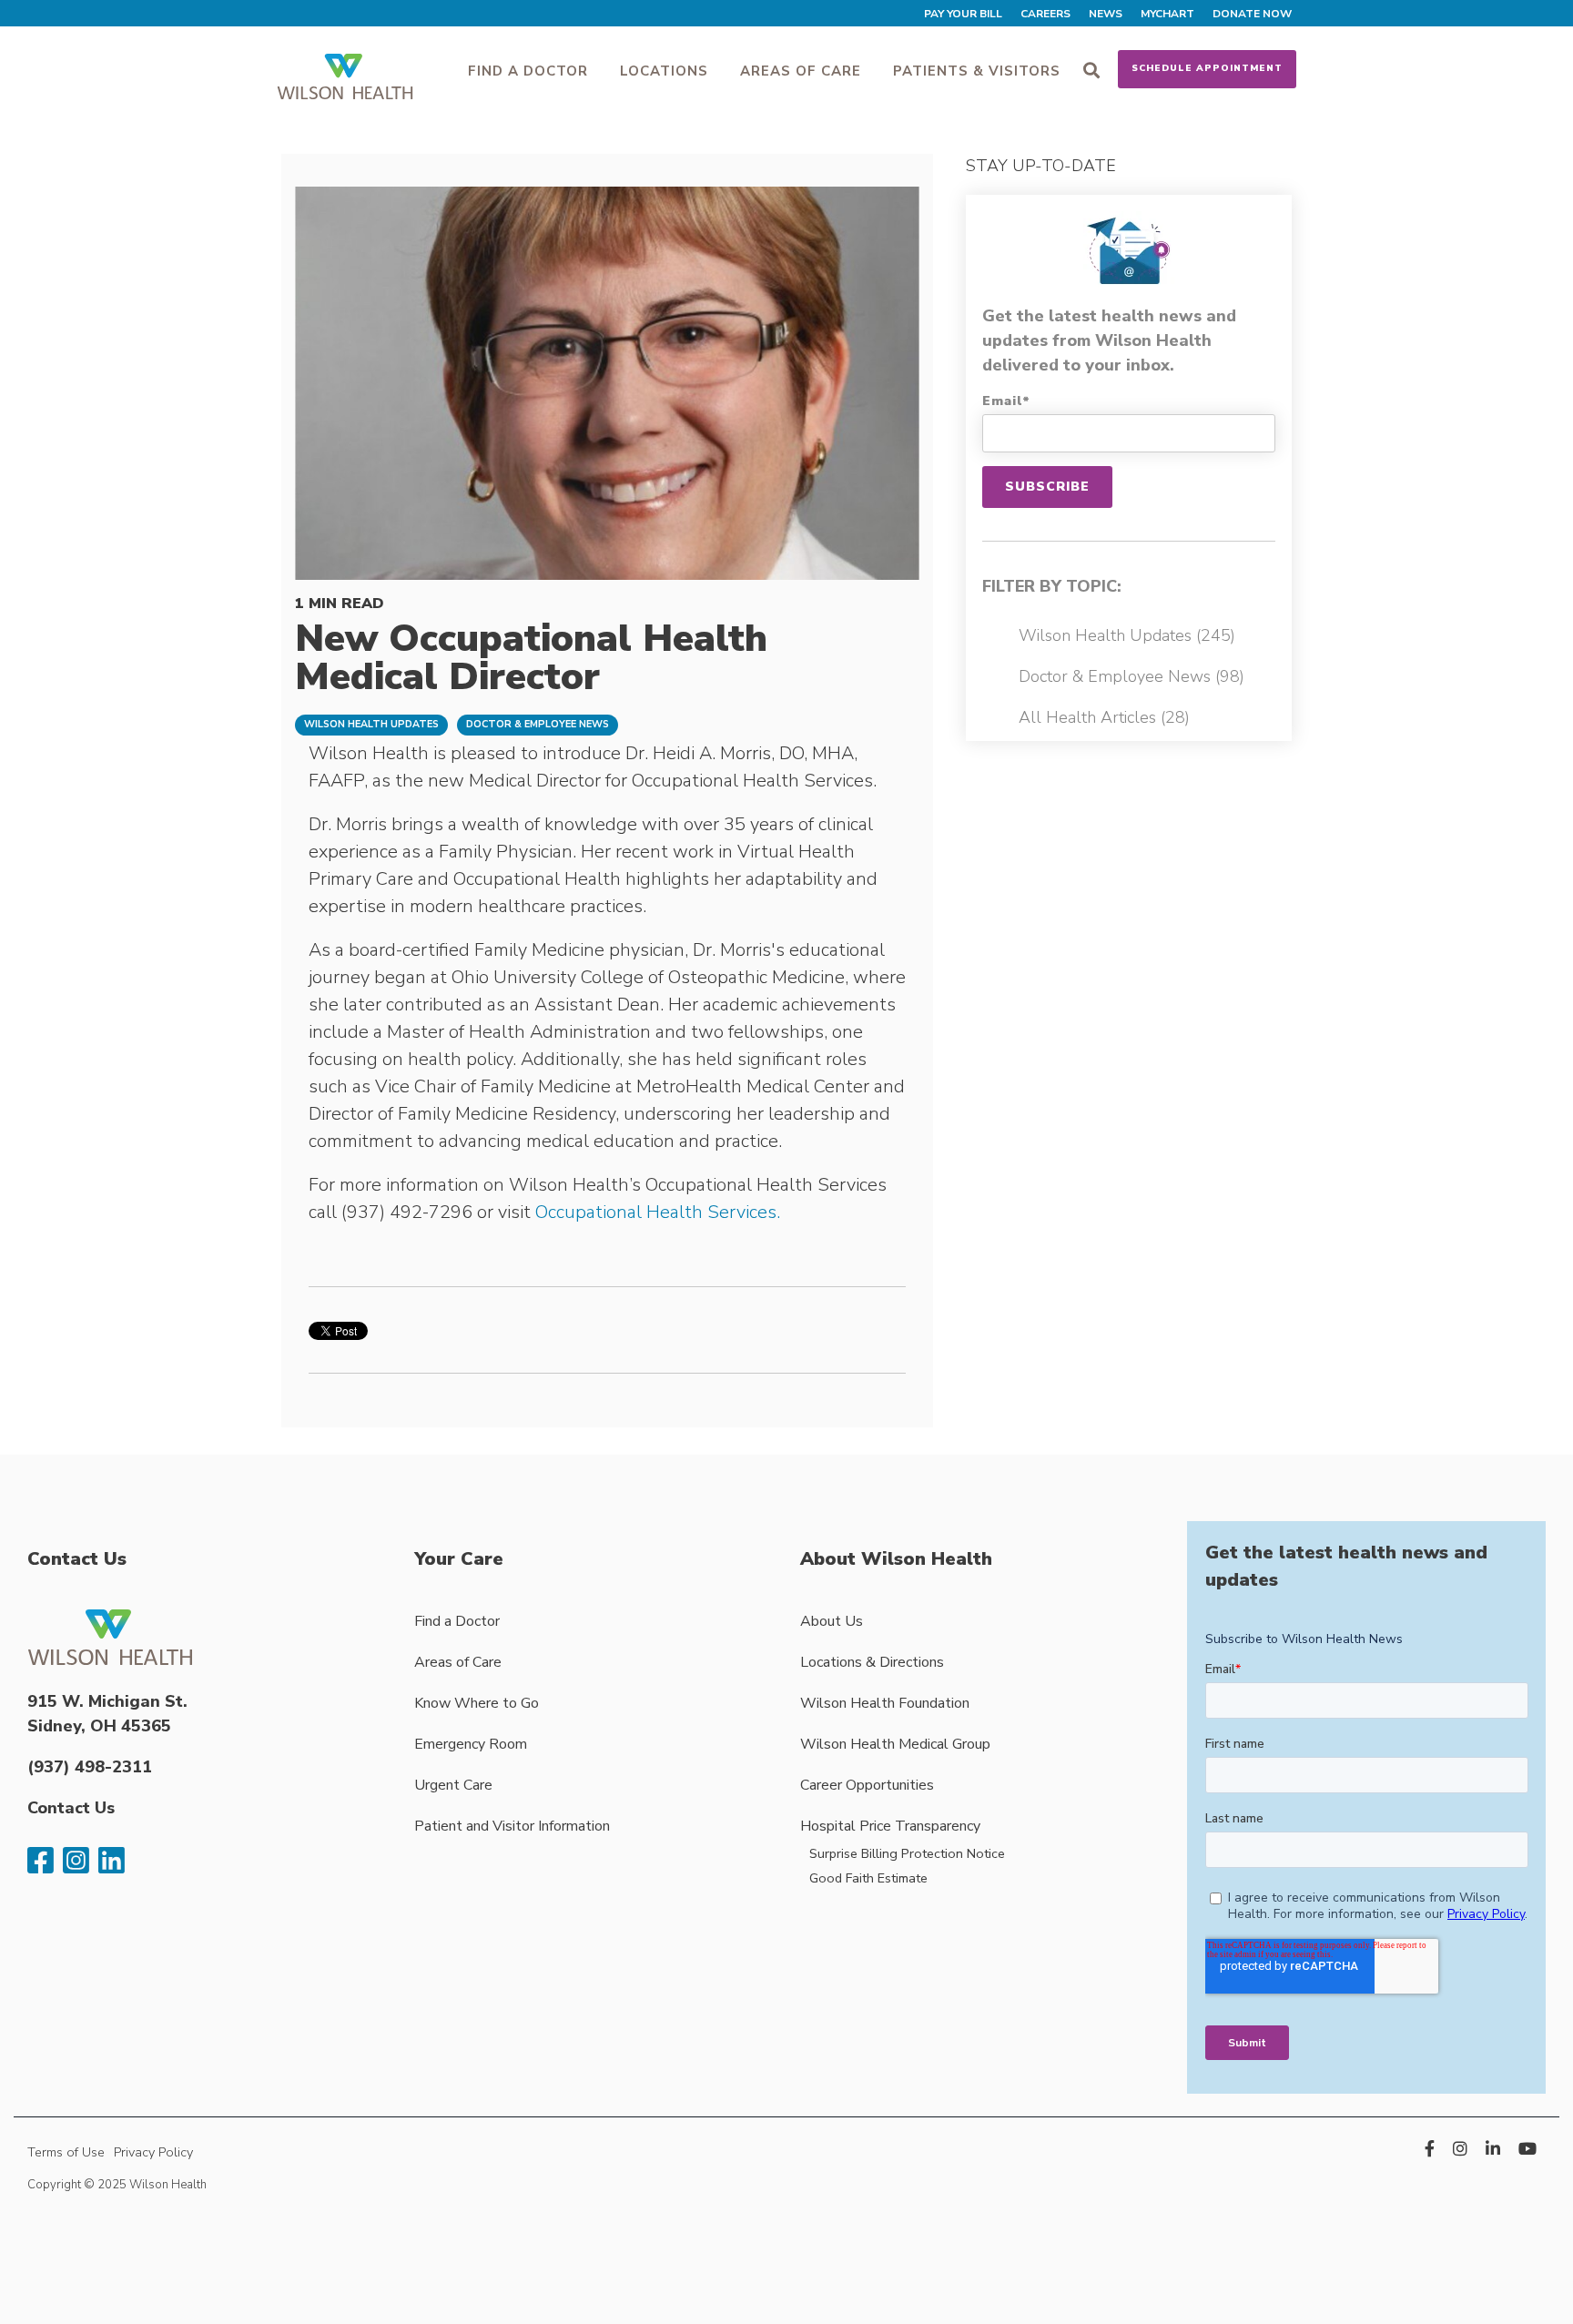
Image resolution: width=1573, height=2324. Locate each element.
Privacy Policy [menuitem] (153, 2152)
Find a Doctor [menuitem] (457, 1621)
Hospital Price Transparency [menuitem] (890, 1826)
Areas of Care (801, 71)
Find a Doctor (528, 71)
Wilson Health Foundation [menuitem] (885, 1703)
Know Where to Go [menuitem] (477, 1703)
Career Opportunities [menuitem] (867, 1785)
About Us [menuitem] (832, 1621)
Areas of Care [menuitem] (458, 1662)
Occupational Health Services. (658, 1212)
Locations (664, 71)
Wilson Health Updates (371, 724)
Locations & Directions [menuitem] (872, 1662)
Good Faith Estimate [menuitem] (868, 1878)
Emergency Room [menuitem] (471, 1744)
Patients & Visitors (977, 71)
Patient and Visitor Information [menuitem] (512, 1826)
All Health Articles (1104, 717)
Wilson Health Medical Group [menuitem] (895, 1744)
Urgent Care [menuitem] (453, 1785)
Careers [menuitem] (1045, 14)
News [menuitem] (1106, 14)
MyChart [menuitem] (1167, 14)
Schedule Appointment (1207, 68)
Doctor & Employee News (538, 724)
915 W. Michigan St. (107, 1701)
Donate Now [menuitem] (1252, 14)
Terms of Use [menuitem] (66, 2152)
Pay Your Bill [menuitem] (963, 14)
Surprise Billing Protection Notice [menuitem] (907, 1853)
